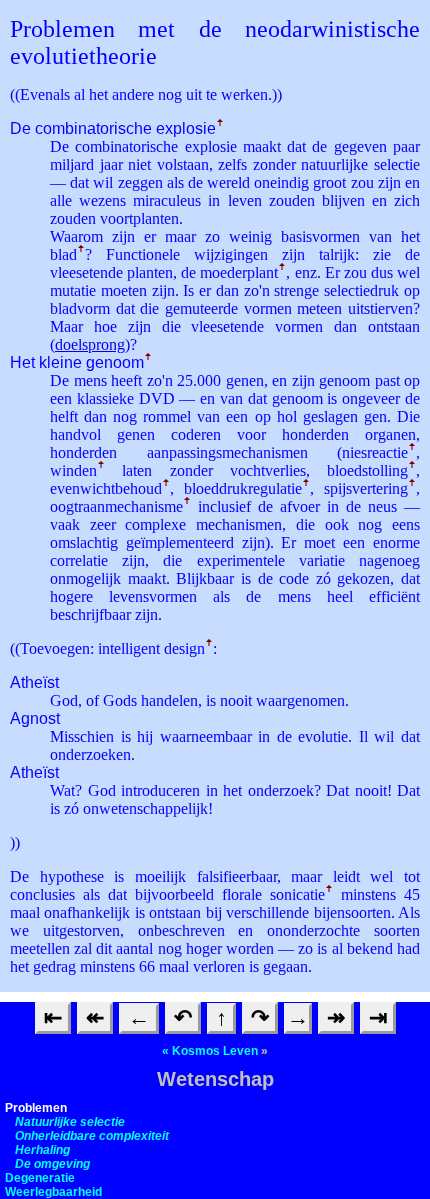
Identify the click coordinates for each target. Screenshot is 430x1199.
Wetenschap (215, 1079)
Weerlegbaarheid (53, 1192)
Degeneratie (40, 1178)
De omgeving (52, 1164)
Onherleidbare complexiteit (92, 1136)
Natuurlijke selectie (70, 1122)
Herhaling (42, 1150)
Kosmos (196, 1051)
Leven (240, 1051)
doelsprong (90, 344)
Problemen (36, 1108)
